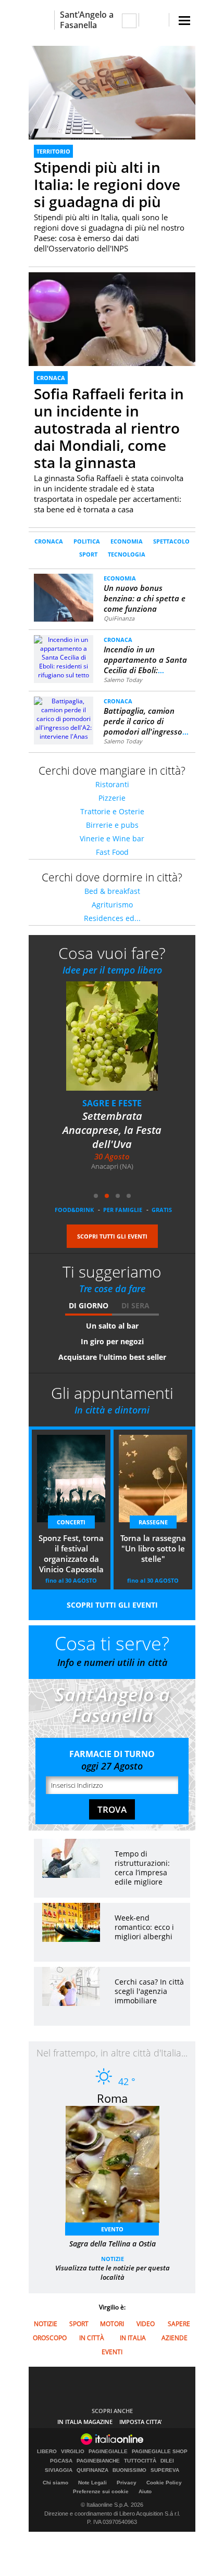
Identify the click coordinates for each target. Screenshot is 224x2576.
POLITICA (87, 541)
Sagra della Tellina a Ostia (113, 2244)
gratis (162, 1210)
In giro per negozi (112, 1341)
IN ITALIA (133, 2338)
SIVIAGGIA (59, 2470)
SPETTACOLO (171, 541)
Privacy (127, 2483)
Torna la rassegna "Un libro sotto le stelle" (123, 1123)
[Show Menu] (184, 21)
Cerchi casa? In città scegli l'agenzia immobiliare (149, 1991)
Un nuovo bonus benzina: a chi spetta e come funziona (145, 598)
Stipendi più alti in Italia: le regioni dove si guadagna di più (107, 184)
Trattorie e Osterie (112, 811)
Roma (112, 2098)
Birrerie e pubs (112, 825)
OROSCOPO (50, 2338)
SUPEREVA (165, 2470)
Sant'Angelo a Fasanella (87, 20)
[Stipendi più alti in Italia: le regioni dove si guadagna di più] (112, 92)
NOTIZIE (113, 2259)
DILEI (167, 2461)
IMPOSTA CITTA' (141, 2422)
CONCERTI (71, 1522)
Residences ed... (112, 918)
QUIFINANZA (92, 2470)
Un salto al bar (112, 1326)
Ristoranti (112, 784)
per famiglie (123, 1210)
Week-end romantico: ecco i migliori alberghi (144, 1927)
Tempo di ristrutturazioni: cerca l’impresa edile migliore (142, 1868)
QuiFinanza (119, 618)
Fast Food (112, 852)
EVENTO (112, 2229)
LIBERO (47, 2452)
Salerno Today (123, 680)
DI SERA (135, 1305)
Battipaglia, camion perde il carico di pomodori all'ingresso (146, 721)
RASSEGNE (123, 1103)
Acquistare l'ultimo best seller (112, 1357)
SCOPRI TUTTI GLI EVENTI (112, 1236)
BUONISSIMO (129, 2470)
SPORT (88, 554)
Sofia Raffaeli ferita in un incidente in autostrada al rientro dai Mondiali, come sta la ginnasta (109, 428)
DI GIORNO (89, 1305)
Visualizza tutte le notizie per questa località (113, 2272)
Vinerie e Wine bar (112, 838)
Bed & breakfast (112, 891)
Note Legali (92, 2483)
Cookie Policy (164, 2483)
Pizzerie (112, 798)
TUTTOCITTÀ (140, 2461)
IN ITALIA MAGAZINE (85, 2422)
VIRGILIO (73, 2452)
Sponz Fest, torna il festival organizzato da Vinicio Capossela (71, 1554)
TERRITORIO (53, 151)
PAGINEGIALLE (108, 2452)
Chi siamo (55, 2483)
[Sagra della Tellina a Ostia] (118, 2168)
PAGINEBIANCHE (98, 2461)
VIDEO (146, 2324)
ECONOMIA (127, 541)
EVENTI (112, 2352)
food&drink (74, 1210)
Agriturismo (112, 905)
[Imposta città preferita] (41, 20)
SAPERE (179, 2324)
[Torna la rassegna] (129, 1043)
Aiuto (145, 2491)
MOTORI (112, 2324)
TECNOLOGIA (127, 554)
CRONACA (51, 378)
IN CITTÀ (92, 2338)
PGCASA (61, 2461)
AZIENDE (175, 2338)
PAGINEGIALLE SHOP (160, 2452)
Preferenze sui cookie (101, 2491)
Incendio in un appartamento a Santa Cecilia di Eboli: (145, 660)
